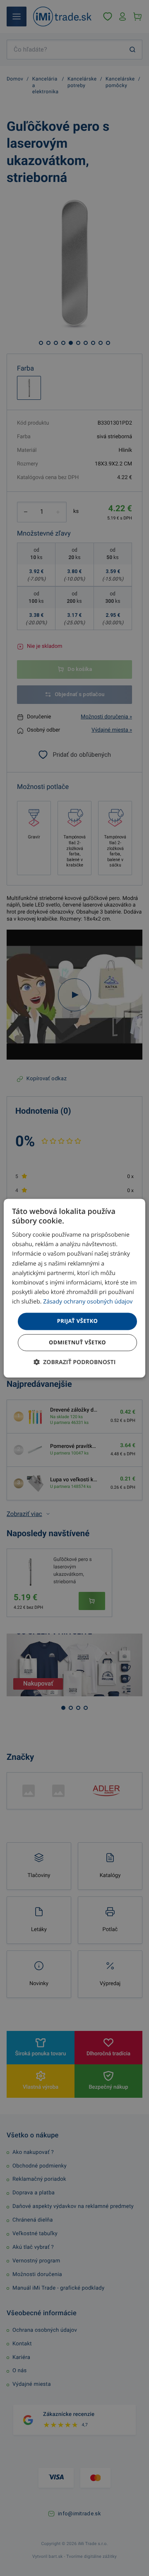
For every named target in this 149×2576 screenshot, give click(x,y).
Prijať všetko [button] (78, 1321)
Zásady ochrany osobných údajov (88, 1302)
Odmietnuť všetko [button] (77, 1342)
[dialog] (74, 1288)
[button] (75, 1362)
